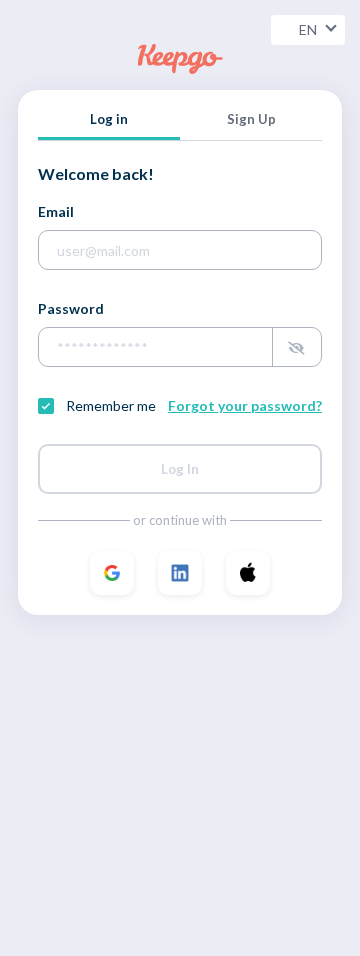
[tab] (109, 125)
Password (71, 308)
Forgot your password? (245, 405)
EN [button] (308, 29)
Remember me (111, 406)
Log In (180, 469)
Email (56, 211)
